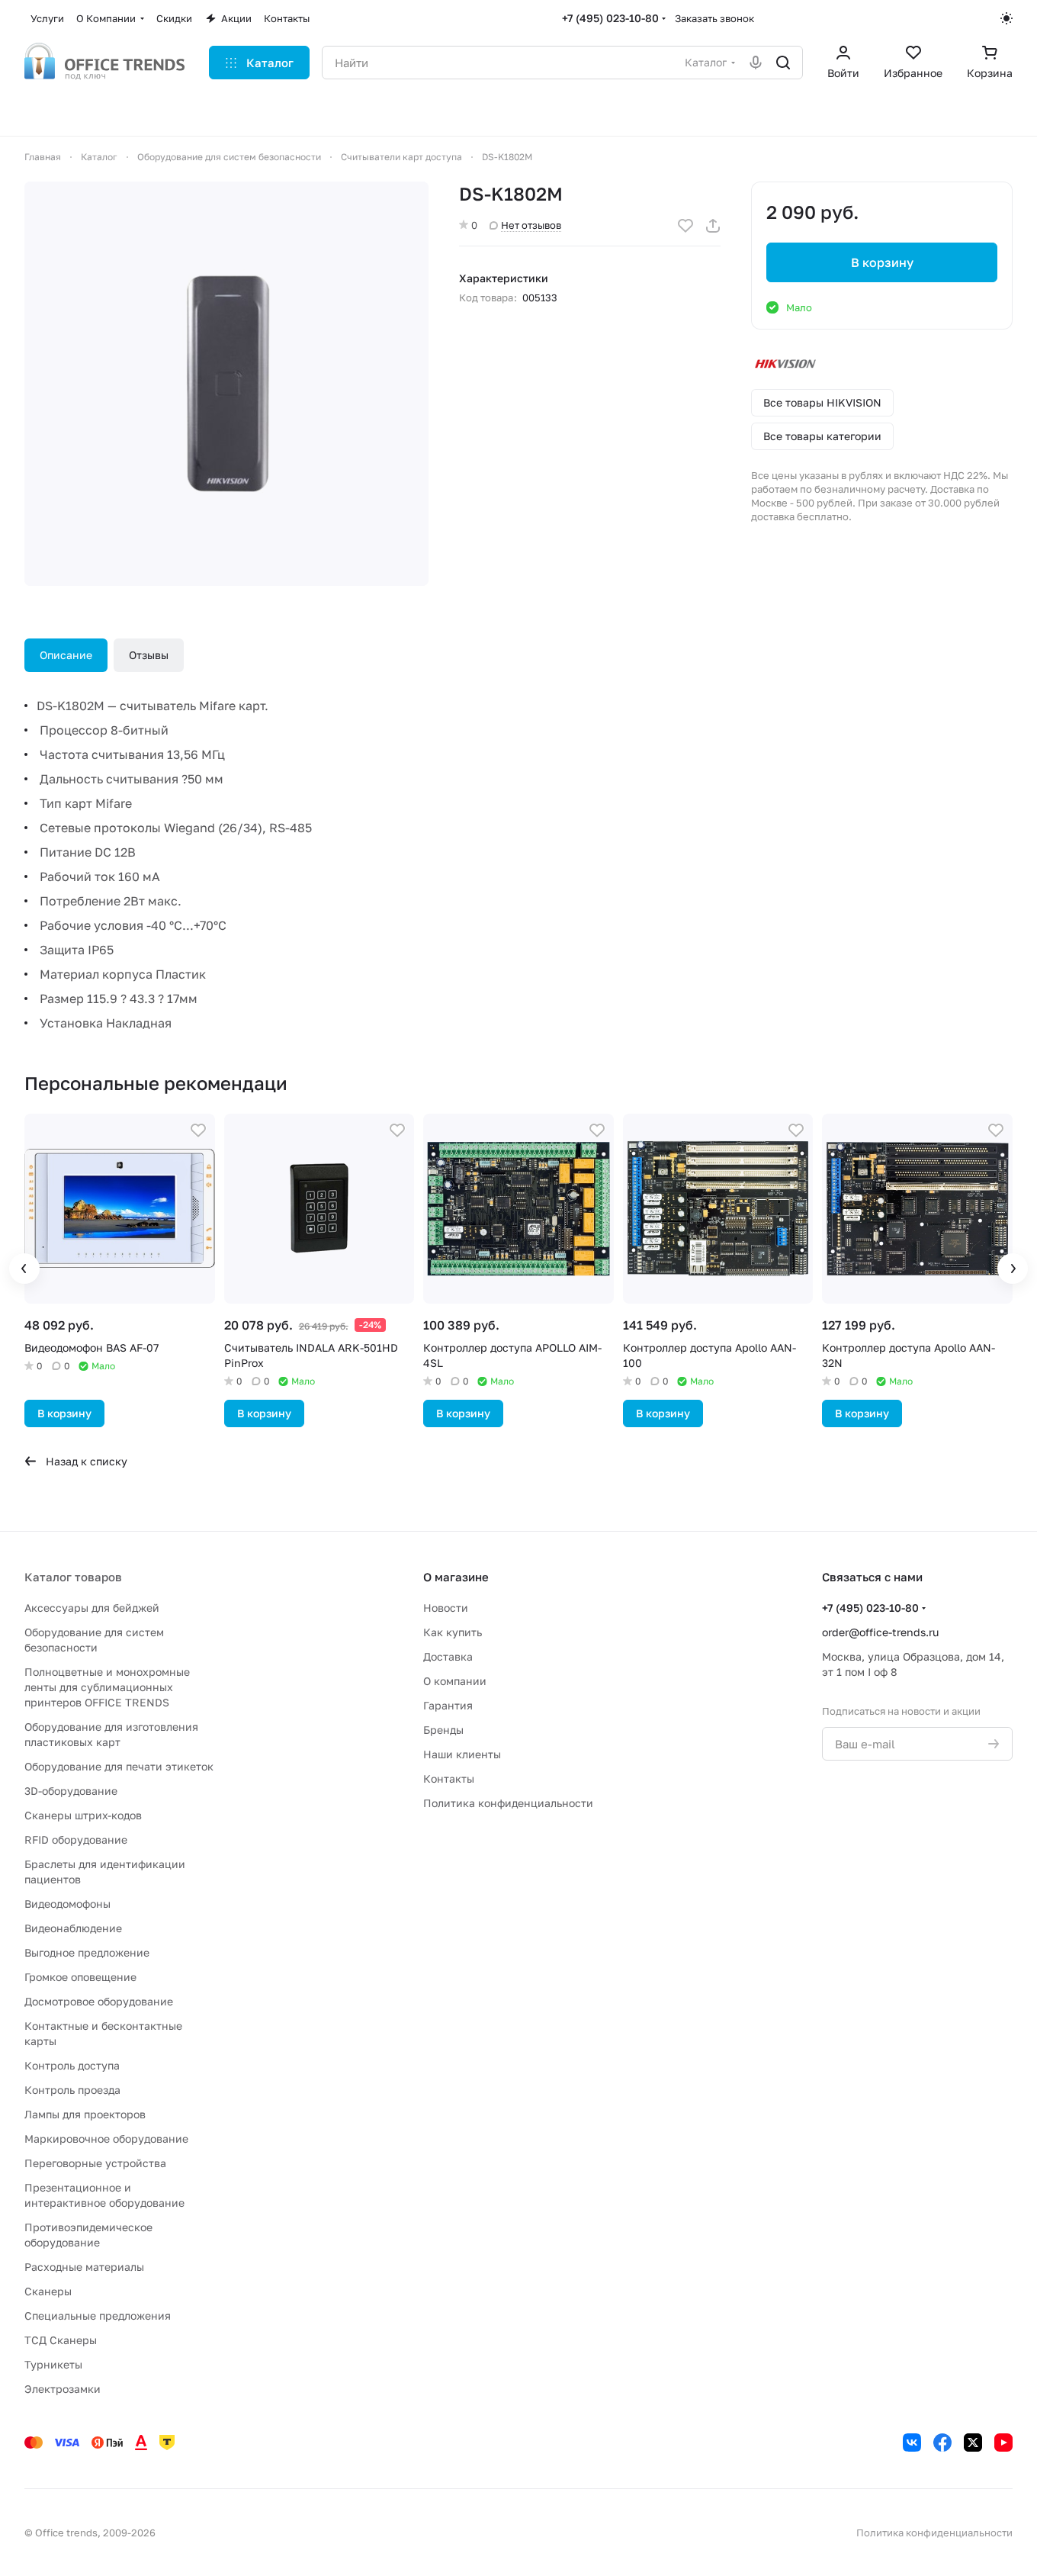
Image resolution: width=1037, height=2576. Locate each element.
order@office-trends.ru (880, 1632)
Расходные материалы (84, 2267)
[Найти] (783, 63)
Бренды (443, 1730)
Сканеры (48, 2291)
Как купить (453, 1632)
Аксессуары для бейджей (92, 1608)
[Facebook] (942, 2443)
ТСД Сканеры (61, 2340)
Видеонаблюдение (73, 1928)
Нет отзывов (531, 225)
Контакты (449, 1778)
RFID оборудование (76, 1840)
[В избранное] (685, 226)
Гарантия (448, 1705)
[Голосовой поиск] (756, 63)
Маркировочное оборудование (106, 2139)
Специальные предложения (98, 2316)
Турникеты (53, 2364)
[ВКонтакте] (912, 2443)
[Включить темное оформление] (1006, 18)
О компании (455, 1681)
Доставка (448, 1656)
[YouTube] (1003, 2443)
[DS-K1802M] (226, 384)
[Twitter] (973, 2443)
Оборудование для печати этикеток (119, 1766)
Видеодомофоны (67, 1904)
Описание (66, 655)
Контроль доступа (72, 2065)
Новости (446, 1608)
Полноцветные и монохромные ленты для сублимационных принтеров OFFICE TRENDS (107, 1687)
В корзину (882, 262)
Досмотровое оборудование (99, 2001)
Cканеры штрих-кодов (83, 1815)
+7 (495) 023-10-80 (610, 18)
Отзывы (149, 655)
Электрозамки (63, 2389)
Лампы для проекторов (85, 2114)
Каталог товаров (73, 1577)
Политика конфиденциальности (508, 1803)
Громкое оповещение (80, 1977)
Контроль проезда (72, 2090)
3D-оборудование (71, 1791)
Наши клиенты (462, 1754)
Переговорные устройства (95, 2163)
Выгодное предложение (87, 1952)
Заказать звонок (714, 18)
